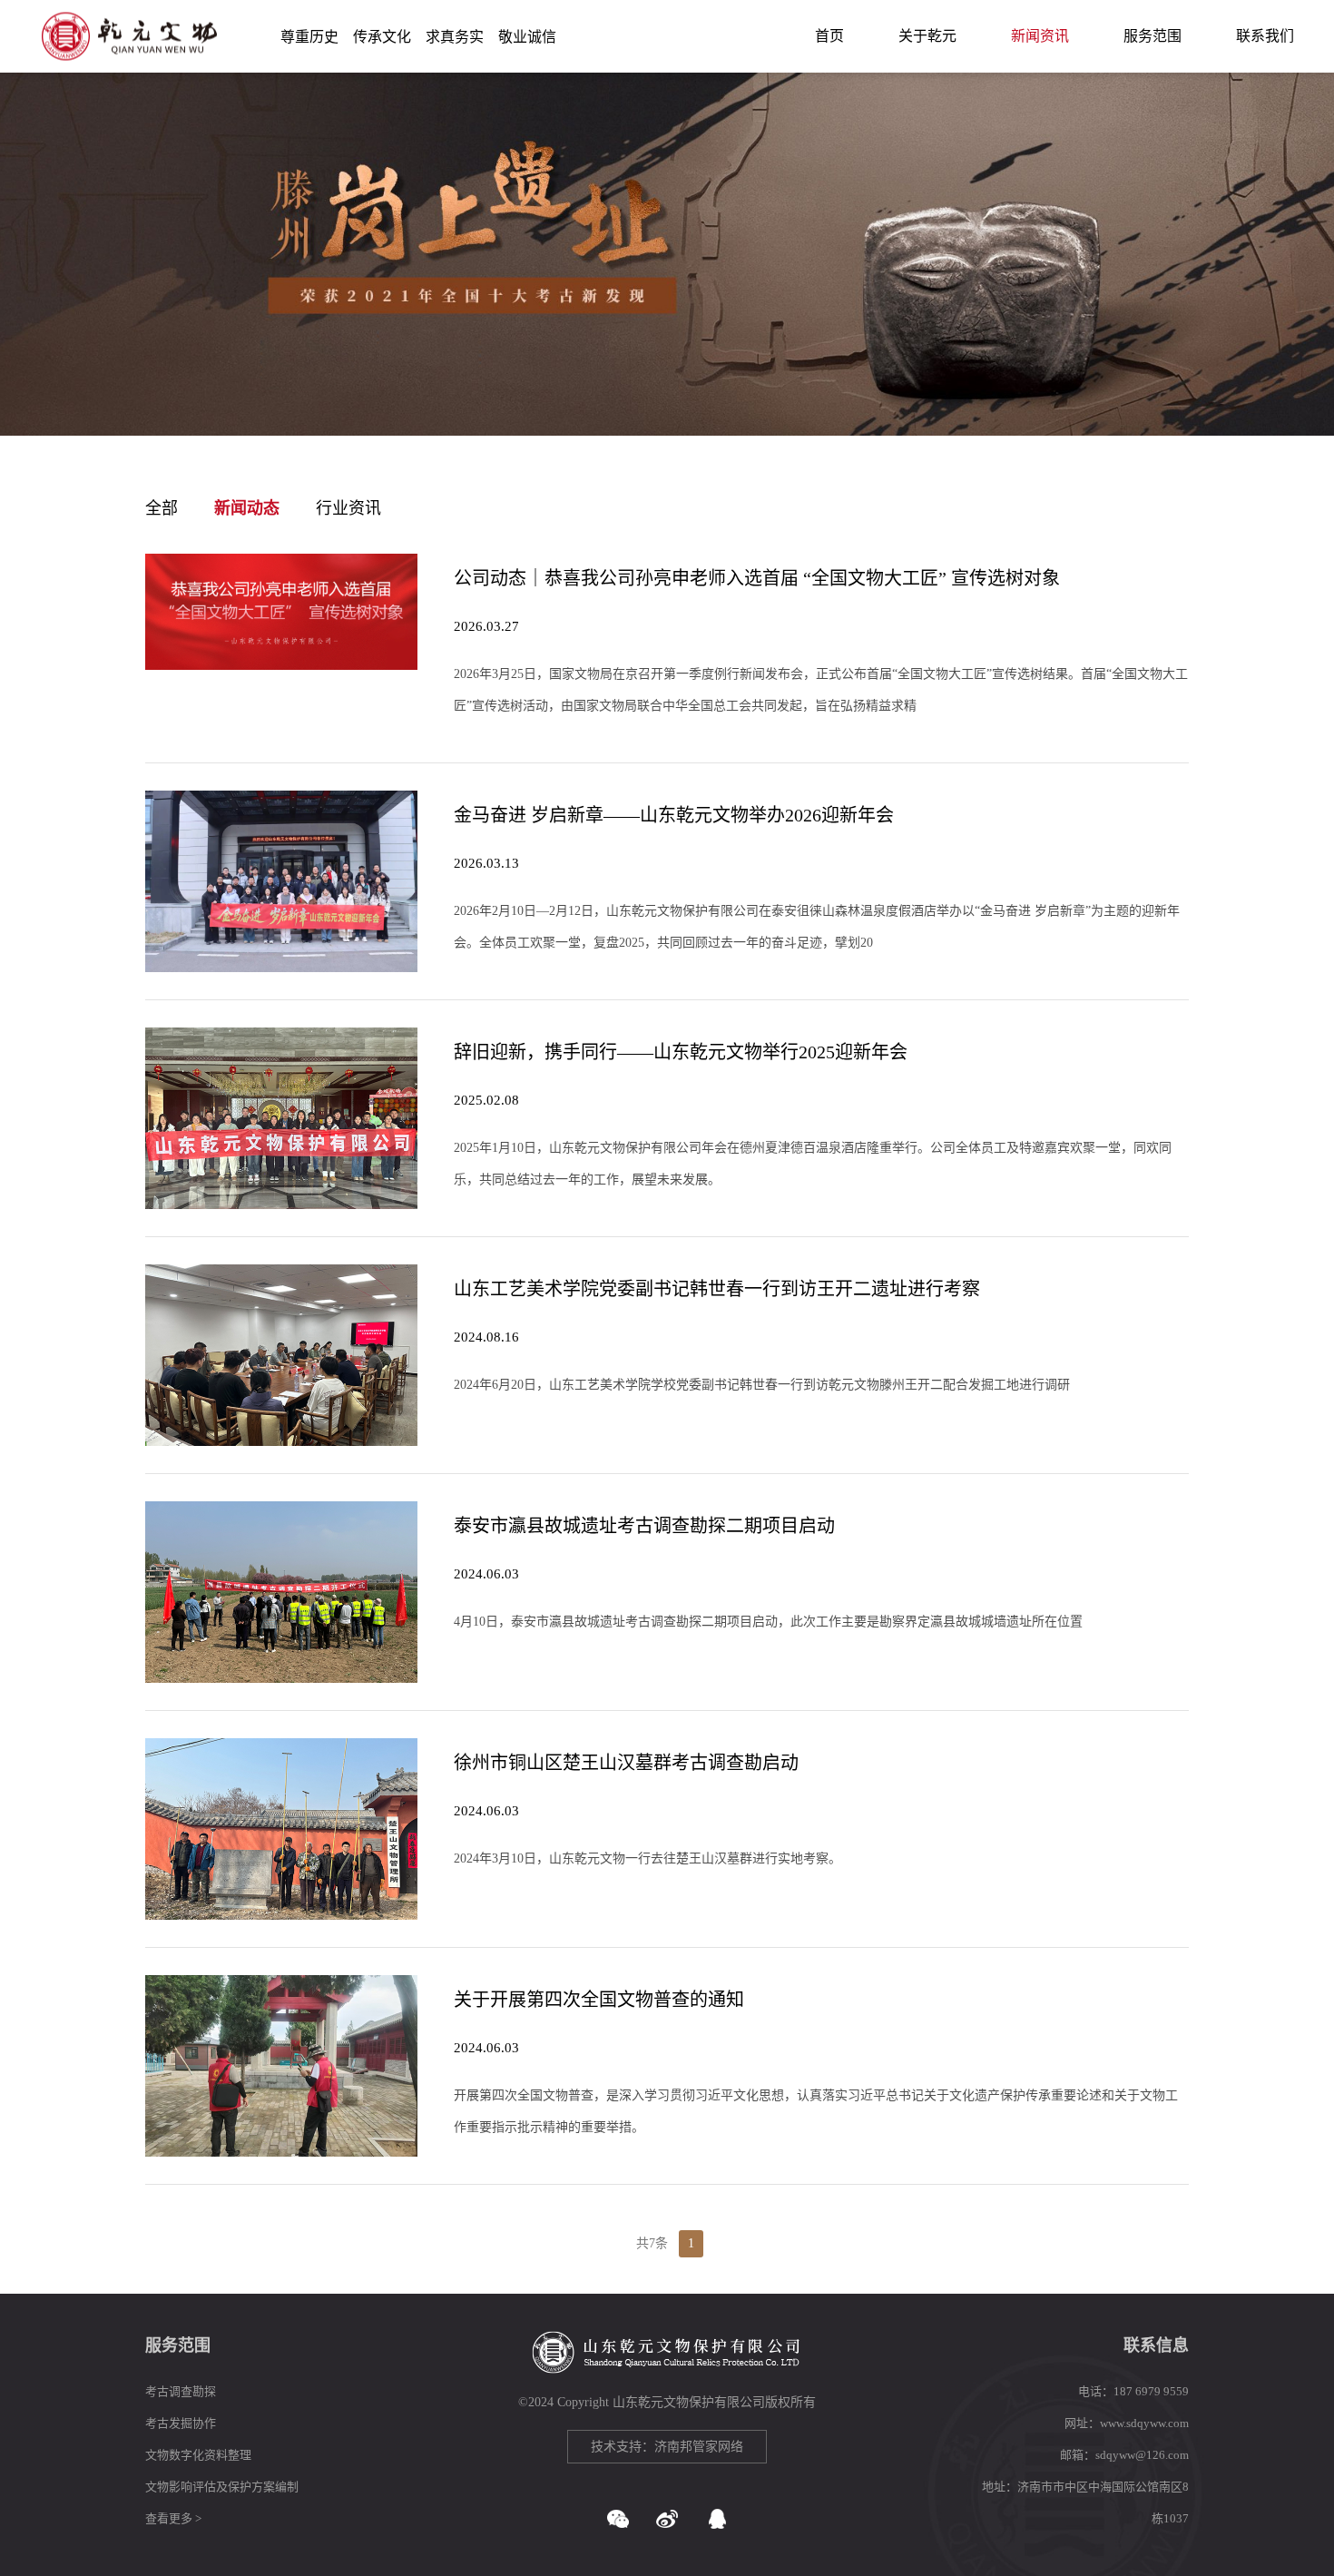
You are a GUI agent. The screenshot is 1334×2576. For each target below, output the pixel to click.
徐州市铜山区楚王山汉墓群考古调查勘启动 (626, 1763)
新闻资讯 (1040, 36)
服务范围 (1153, 36)
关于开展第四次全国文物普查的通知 (599, 2000)
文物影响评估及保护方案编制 (222, 2487)
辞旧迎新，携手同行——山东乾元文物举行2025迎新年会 (681, 1052)
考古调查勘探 (181, 2391)
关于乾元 (927, 36)
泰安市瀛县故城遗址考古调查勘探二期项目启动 (644, 1526)
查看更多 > (173, 2518)
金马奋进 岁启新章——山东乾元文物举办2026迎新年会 (674, 815)
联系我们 (1265, 36)
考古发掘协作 (181, 2423)
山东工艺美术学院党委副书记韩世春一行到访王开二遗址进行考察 (717, 1289)
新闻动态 (247, 508)
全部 (162, 508)
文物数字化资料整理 (198, 2455)
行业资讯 (348, 508)
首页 (829, 36)
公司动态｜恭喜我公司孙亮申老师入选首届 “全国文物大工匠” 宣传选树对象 (757, 578)
